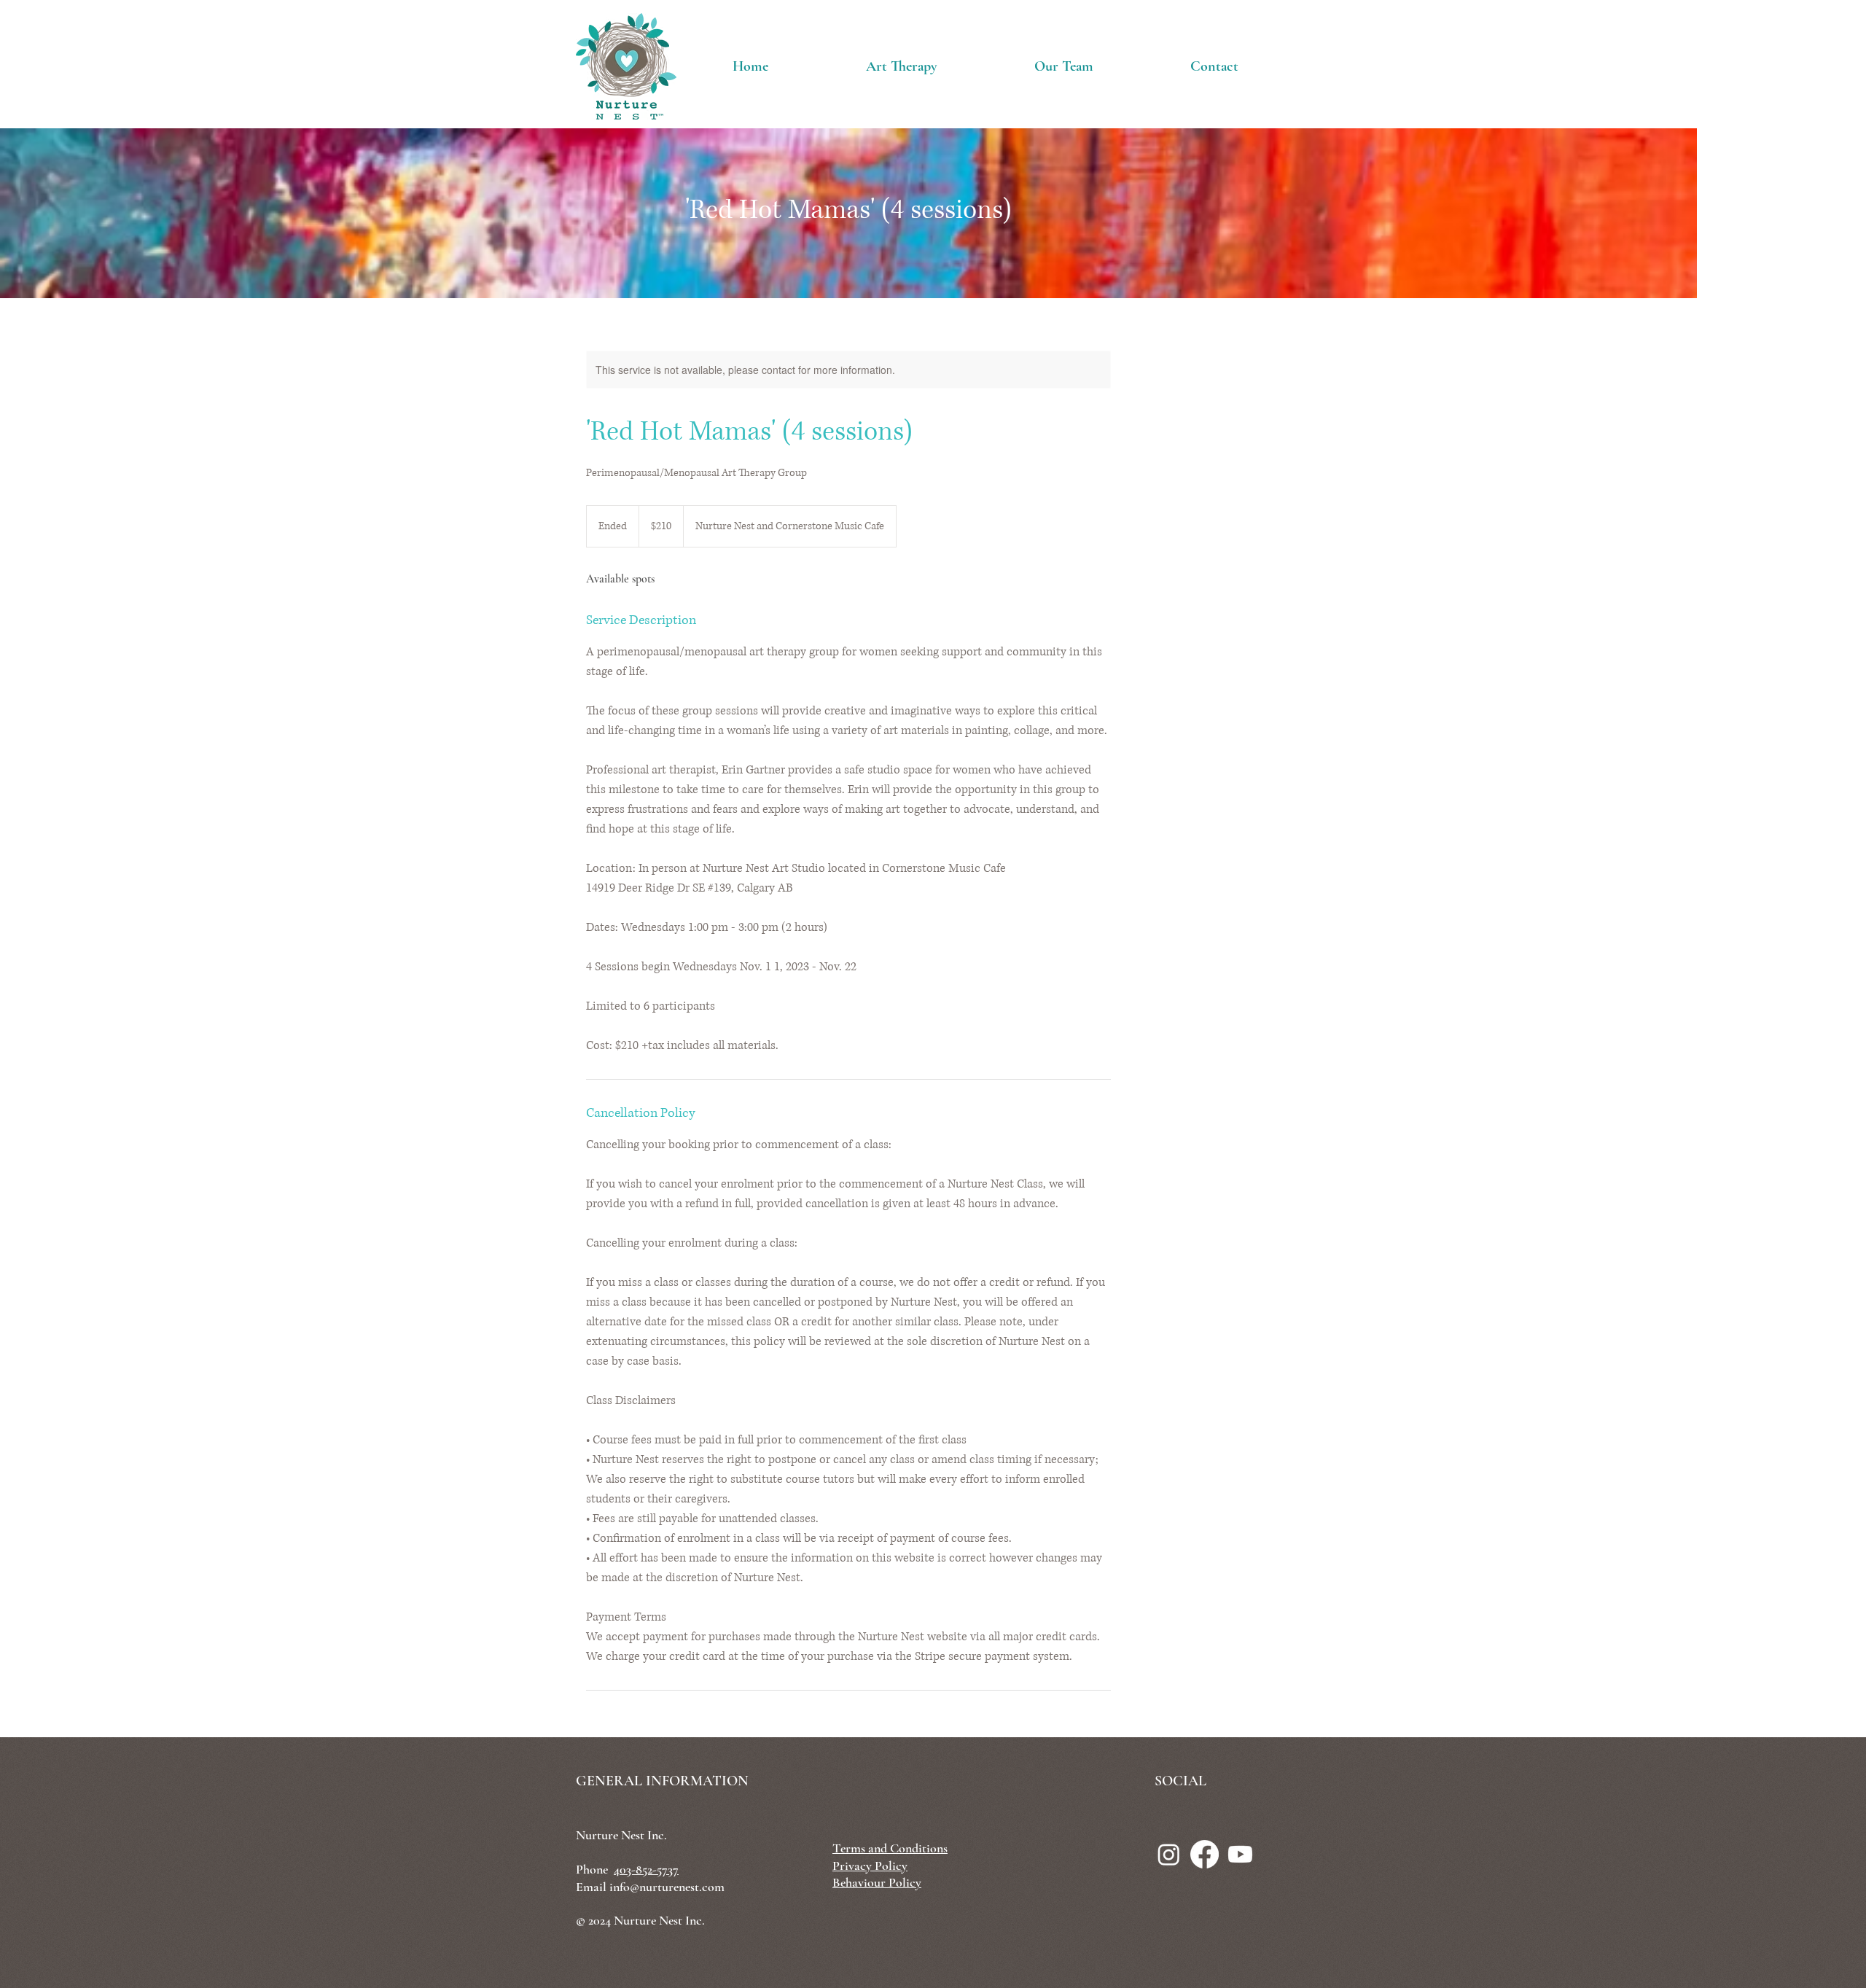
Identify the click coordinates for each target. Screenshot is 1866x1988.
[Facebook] (1205, 1854)
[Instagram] (1169, 1854)
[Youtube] (1240, 1854)
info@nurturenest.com (667, 1887)
